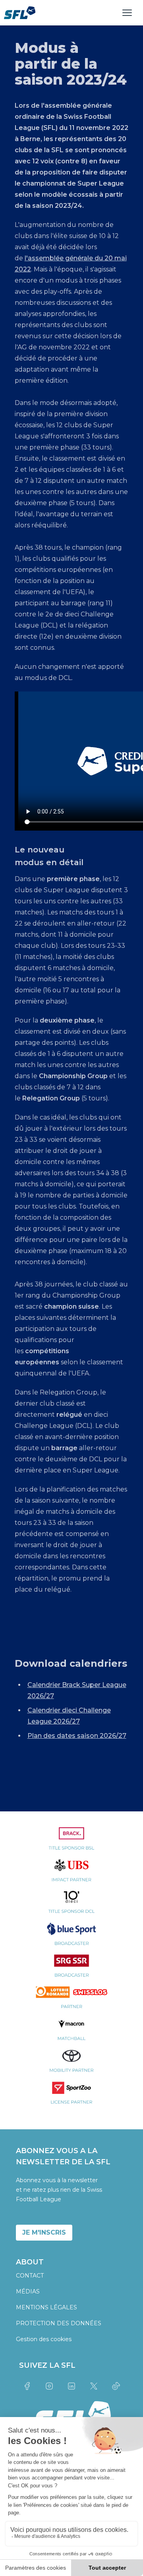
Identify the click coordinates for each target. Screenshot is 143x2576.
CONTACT (30, 2276)
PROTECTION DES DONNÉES (59, 2323)
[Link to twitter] (94, 2386)
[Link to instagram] (49, 2386)
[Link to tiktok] (116, 2386)
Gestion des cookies (44, 2339)
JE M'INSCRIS (44, 2232)
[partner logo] (71, 1843)
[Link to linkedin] (71, 2386)
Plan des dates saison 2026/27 (77, 1736)
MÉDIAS (28, 2291)
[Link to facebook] (27, 2386)
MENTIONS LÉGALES (46, 2307)
